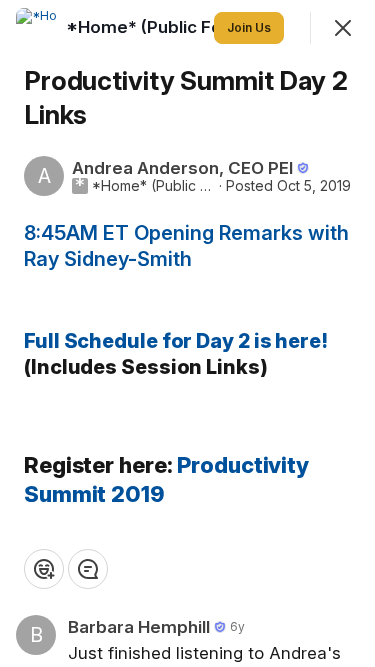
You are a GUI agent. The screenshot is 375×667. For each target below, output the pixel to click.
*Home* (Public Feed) (153, 186)
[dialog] (187, 333)
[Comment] (88, 569)
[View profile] (36, 28)
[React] (44, 569)
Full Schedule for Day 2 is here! (176, 341)
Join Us (249, 27)
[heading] (160, 27)
